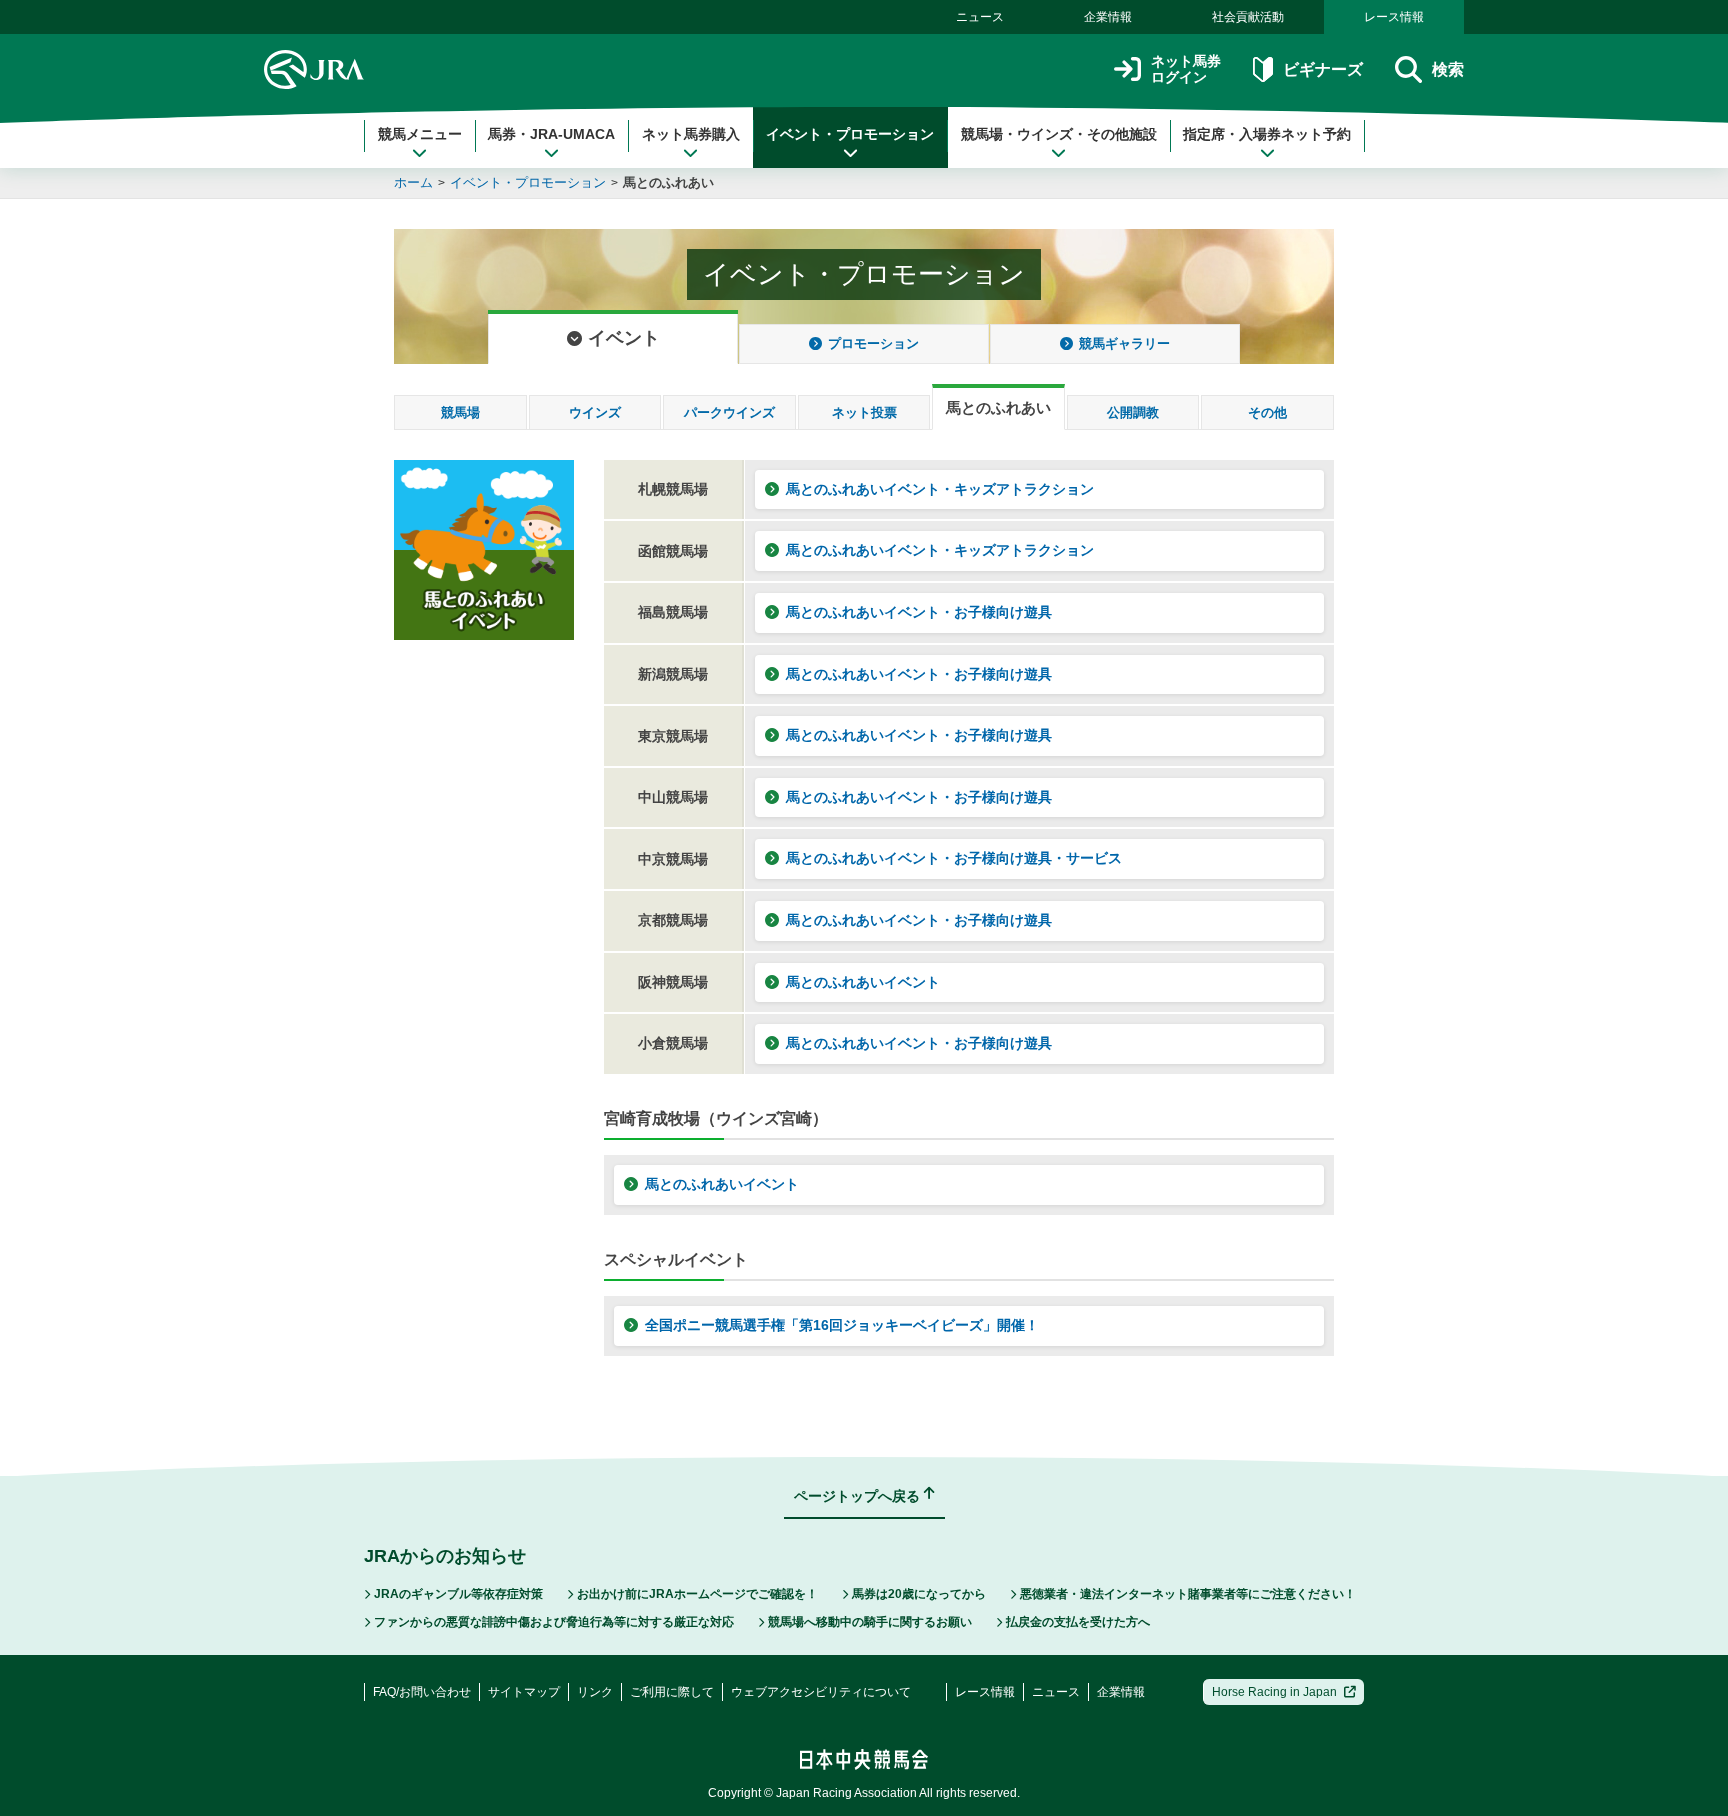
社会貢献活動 (1248, 17)
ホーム (413, 182)
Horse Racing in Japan (1274, 1692)
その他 (1267, 412)
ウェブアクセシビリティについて (821, 1692)
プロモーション (873, 343)
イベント (624, 338)
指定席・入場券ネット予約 (1267, 134)
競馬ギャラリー (1124, 343)
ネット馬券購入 (691, 134)
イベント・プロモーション (850, 134)
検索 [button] (1448, 69)
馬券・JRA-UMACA (551, 134)
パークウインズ (729, 412)
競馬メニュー (420, 134)
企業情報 (1108, 17)
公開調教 (1133, 412)
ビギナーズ (1322, 69)
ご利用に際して (672, 1692)
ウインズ (595, 412)
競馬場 (460, 412)
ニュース (980, 17)
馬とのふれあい (668, 182)
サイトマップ (524, 1692)
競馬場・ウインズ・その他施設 (1059, 134)
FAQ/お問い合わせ (422, 1692)
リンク (595, 1692)
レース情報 (1394, 17)
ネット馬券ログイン (1186, 69)
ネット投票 (864, 412)
